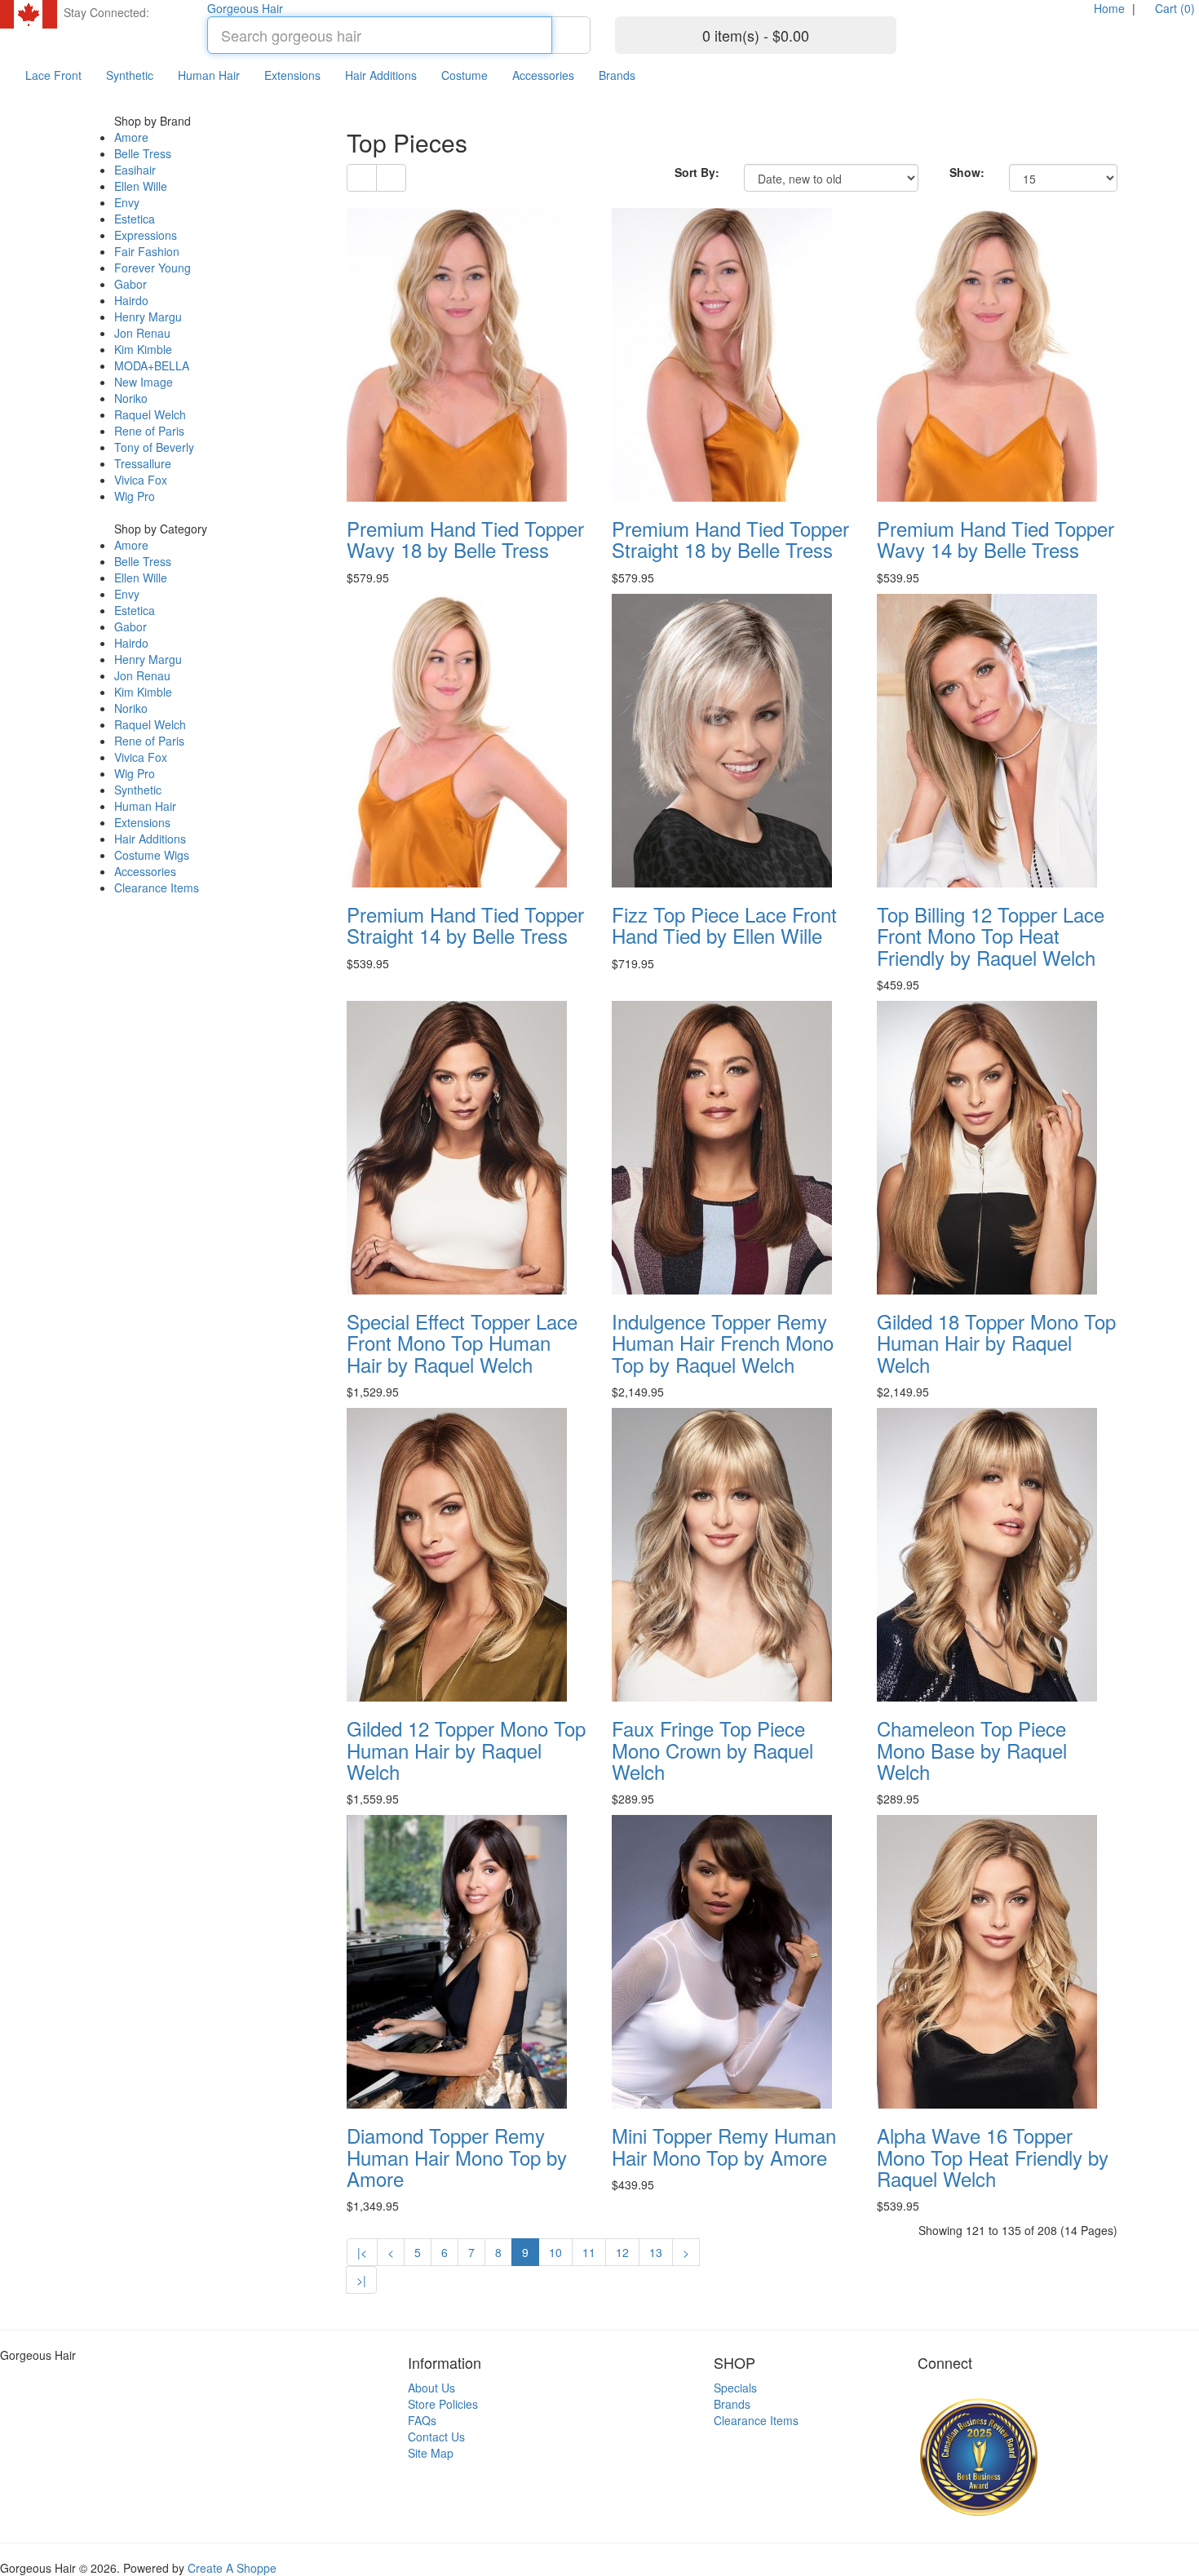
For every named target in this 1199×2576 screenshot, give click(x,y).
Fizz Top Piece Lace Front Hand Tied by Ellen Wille (724, 925)
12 (622, 2252)
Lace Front (53, 75)
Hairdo (131, 300)
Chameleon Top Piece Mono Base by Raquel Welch (972, 1750)
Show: (967, 172)
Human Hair (209, 75)
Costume (465, 75)
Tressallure (143, 463)
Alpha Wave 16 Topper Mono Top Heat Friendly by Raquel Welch (993, 2157)
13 (656, 2252)
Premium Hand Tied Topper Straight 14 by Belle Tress (465, 925)
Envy (127, 202)
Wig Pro (135, 496)
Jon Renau (142, 333)
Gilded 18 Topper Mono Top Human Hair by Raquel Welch (996, 1343)
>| (361, 2280)
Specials (735, 2388)
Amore (131, 137)
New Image (144, 382)
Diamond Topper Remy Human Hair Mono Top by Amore (457, 2157)
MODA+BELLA (152, 365)
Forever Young (153, 268)
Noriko (131, 398)
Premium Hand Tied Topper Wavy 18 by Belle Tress (465, 539)
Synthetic (130, 75)
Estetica (135, 219)
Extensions (292, 75)
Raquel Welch (150, 414)
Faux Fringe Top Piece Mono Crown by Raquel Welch (712, 1750)
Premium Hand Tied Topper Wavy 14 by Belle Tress (995, 539)
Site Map (431, 2453)
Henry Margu (148, 316)
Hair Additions (381, 75)
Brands (617, 75)
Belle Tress (143, 153)
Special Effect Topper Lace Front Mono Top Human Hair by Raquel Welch (462, 1343)
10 (555, 2252)
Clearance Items (157, 887)
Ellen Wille (141, 186)
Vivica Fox (141, 480)
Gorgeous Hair (245, 8)
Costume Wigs (152, 855)
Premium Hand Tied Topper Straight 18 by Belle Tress (730, 539)
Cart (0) (1173, 8)
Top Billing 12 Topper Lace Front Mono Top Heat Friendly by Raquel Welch (991, 936)
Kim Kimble (143, 349)
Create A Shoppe (232, 2568)
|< (362, 2252)
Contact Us (436, 2437)
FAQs (422, 2420)
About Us (431, 2388)
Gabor (131, 284)
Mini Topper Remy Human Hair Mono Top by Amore (724, 2146)
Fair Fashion (147, 251)
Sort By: (697, 172)
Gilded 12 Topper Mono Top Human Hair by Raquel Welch (466, 1750)
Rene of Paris (149, 431)
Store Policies (443, 2404)
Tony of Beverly (154, 447)
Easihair (135, 170)
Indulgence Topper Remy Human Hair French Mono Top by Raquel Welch (723, 1343)
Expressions (146, 235)
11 (589, 2252)
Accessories (543, 75)
